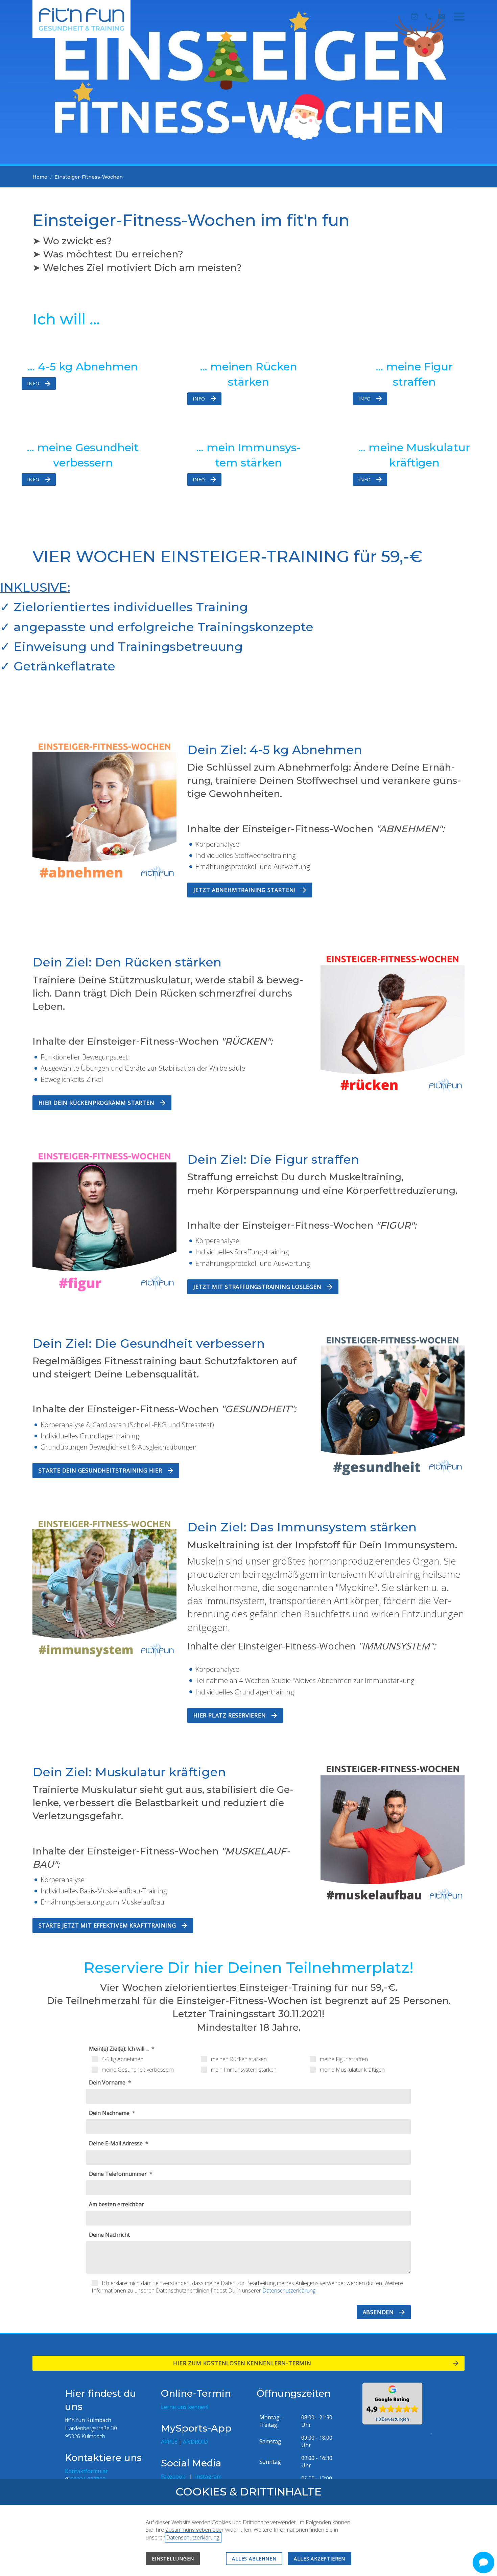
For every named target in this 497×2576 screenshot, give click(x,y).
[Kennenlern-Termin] (415, 17)
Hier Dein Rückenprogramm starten (97, 1103)
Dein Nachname (110, 2113)
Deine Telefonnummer (119, 2174)
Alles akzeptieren (319, 2559)
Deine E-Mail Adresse (116, 2143)
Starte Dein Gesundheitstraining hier (100, 1471)
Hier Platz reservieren (230, 1715)
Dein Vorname (108, 2082)
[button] (459, 17)
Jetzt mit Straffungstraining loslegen (257, 1287)
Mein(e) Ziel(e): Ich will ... (120, 2049)
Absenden (378, 2312)
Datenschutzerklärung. (289, 2290)
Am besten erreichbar (116, 2204)
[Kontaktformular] (442, 17)
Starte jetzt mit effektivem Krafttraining (107, 1925)
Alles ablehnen (254, 2559)
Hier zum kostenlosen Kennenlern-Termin (243, 2363)
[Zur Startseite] (81, 19)
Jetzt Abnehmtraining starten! (244, 890)
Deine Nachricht (109, 2235)
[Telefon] (428, 17)
